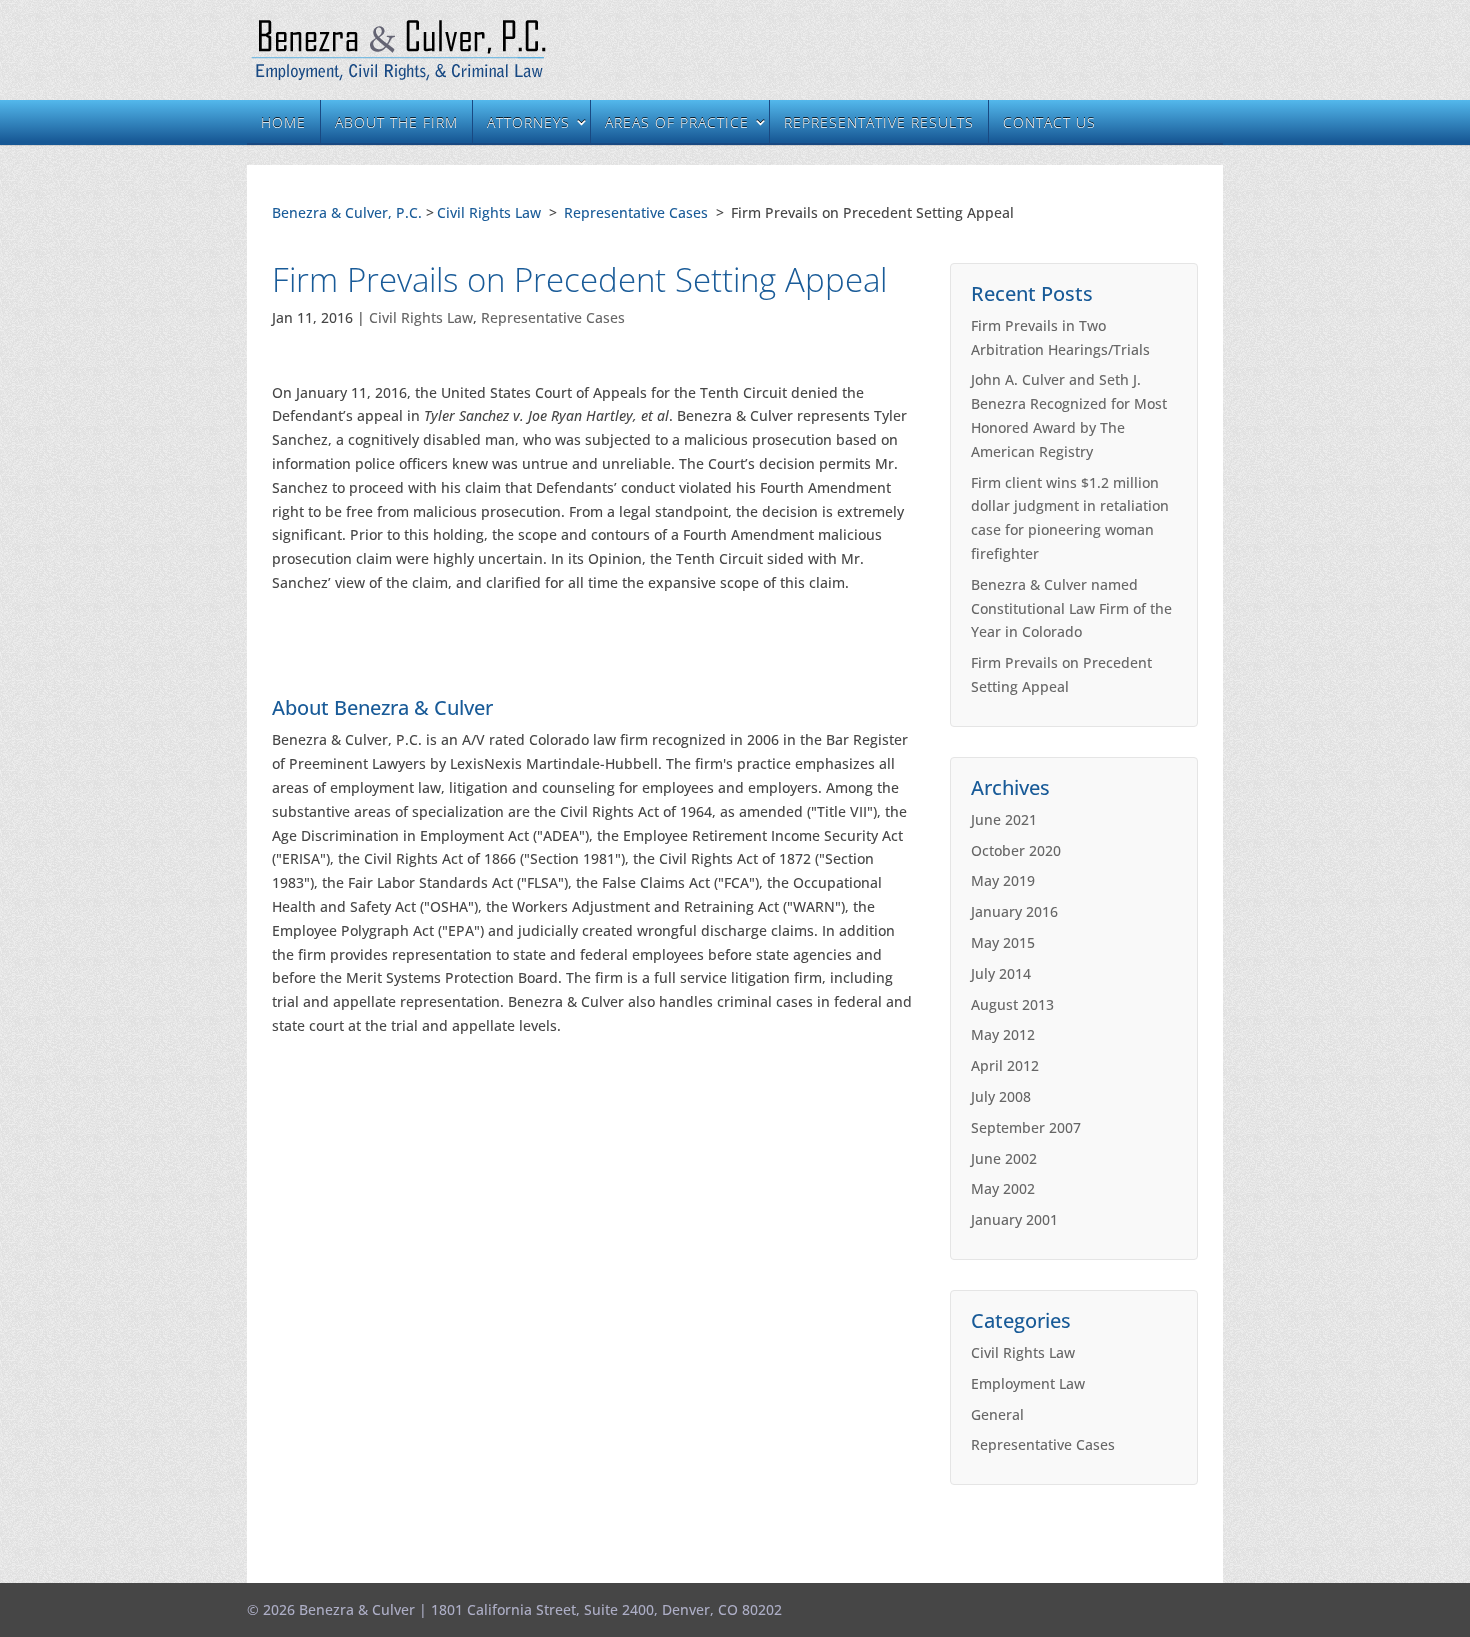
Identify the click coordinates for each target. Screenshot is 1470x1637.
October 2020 (1016, 850)
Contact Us (1049, 122)
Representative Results (879, 122)
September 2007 (1026, 1127)
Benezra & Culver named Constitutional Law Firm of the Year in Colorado (1071, 608)
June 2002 (1004, 1158)
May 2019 (1003, 880)
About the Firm (396, 122)
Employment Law (1028, 1383)
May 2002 (1003, 1188)
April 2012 (1005, 1065)
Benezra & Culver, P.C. (347, 212)
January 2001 (1014, 1219)
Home (283, 122)
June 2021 (1004, 819)
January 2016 (1014, 911)
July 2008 (1001, 1096)
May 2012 (1003, 1034)
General (997, 1414)
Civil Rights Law (489, 212)
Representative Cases (636, 212)
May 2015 (1003, 942)
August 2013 (1012, 1004)
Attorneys (528, 122)
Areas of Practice (677, 122)
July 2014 (1001, 973)
